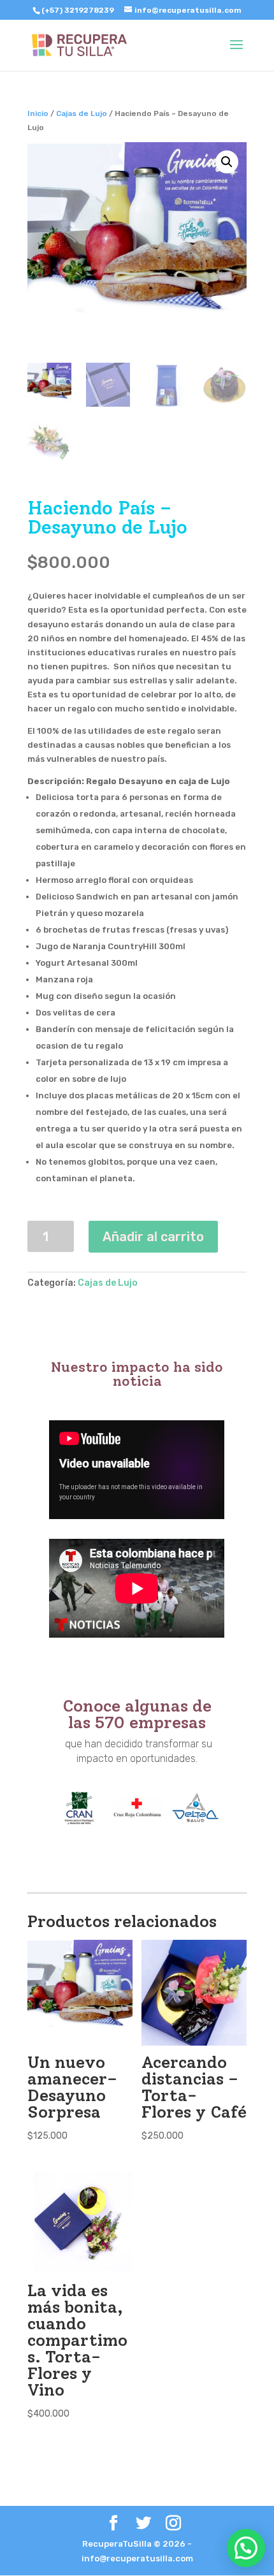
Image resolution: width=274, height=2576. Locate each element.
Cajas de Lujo (82, 113)
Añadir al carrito (153, 1237)
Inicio (38, 113)
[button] (246, 2548)
